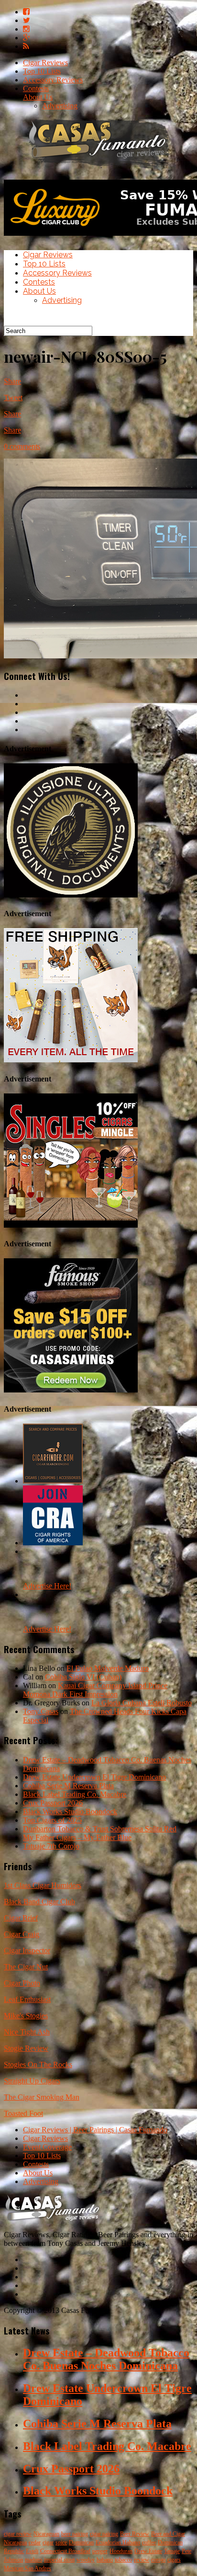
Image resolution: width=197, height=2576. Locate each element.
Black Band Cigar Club (39, 1902)
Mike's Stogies (26, 2016)
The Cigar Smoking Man (42, 2097)
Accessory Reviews (53, 80)
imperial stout (59, 2560)
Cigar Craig (22, 1934)
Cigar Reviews (45, 63)
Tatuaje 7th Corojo (51, 1846)
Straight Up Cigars (32, 2081)
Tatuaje (172, 2551)
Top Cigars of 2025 (52, 1820)
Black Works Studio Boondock (70, 1811)
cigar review (18, 2534)
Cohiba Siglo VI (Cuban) (83, 1677)
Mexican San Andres (27, 2568)
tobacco (123, 2560)
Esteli (32, 2551)
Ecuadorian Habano (118, 2542)
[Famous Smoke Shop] (71, 1390)
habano (105, 2560)
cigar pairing (104, 2534)
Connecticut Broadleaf (65, 2551)
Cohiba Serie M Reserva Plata (68, 1786)
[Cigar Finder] (53, 1481)
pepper (100, 2551)
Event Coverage (47, 2147)
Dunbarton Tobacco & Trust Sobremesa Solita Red (100, 1829)
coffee (149, 2542)
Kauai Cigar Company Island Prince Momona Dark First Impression (95, 1690)
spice (61, 2542)
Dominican (81, 2542)
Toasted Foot (23, 2113)
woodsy (86, 2560)
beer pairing (75, 2534)
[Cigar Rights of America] (53, 1543)
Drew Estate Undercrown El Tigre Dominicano (94, 1777)
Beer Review (135, 2534)
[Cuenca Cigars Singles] (71, 1225)
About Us (38, 97)
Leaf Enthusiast (27, 1999)
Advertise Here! (47, 1586)
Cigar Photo (22, 1983)
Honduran (121, 2551)
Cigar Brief (21, 1918)
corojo (158, 2560)
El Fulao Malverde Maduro (108, 1668)
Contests (36, 88)
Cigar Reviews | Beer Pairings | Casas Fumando (95, 2130)
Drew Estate (148, 2551)
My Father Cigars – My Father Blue (77, 1837)
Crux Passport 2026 (53, 1803)
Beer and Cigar (168, 2534)
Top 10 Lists (42, 71)
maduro (33, 2560)
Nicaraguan (46, 2534)
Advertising (60, 106)
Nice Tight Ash (27, 2032)
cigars (174, 2560)
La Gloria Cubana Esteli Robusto (142, 1703)
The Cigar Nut (26, 1967)
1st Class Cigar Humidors (43, 1885)
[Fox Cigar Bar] (71, 1060)
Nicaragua (15, 2542)
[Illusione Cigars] (71, 895)
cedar (35, 2542)
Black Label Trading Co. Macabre (75, 1794)
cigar (48, 2542)
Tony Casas (41, 1711)
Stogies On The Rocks (38, 2064)
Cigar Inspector (27, 1950)
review (142, 2560)
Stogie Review (26, 2048)
